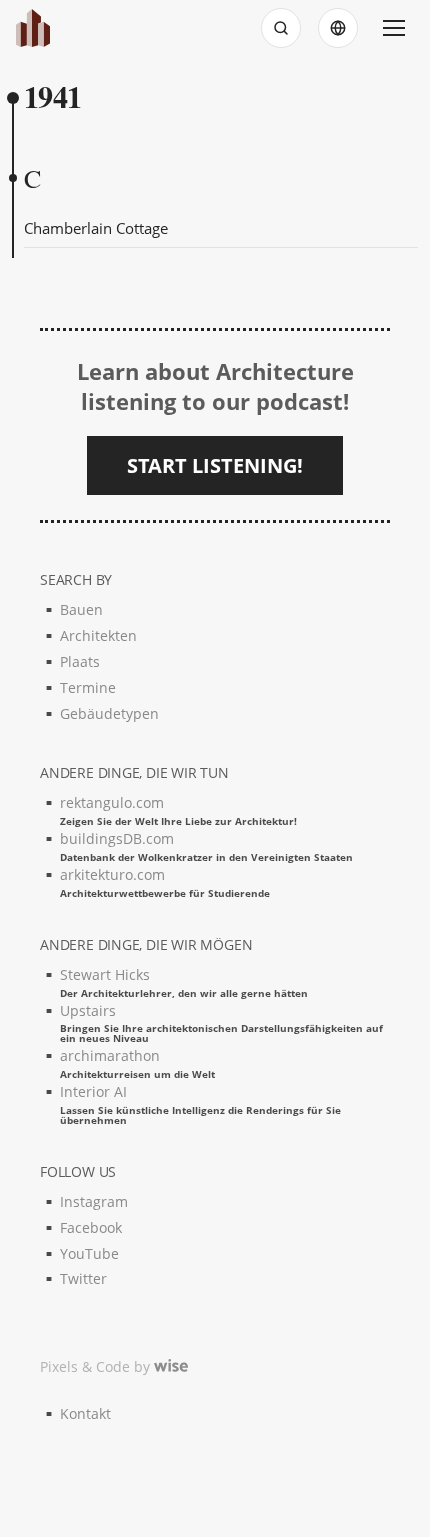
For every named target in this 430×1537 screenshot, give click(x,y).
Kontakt (85, 1413)
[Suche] (281, 28)
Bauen (81, 609)
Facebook (91, 1227)
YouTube (89, 1253)
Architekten (98, 635)
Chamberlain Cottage (96, 228)
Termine (88, 687)
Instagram (94, 1201)
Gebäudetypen (109, 713)
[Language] (338, 28)
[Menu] (394, 28)
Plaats (80, 661)
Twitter (83, 1278)
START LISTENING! (215, 465)
